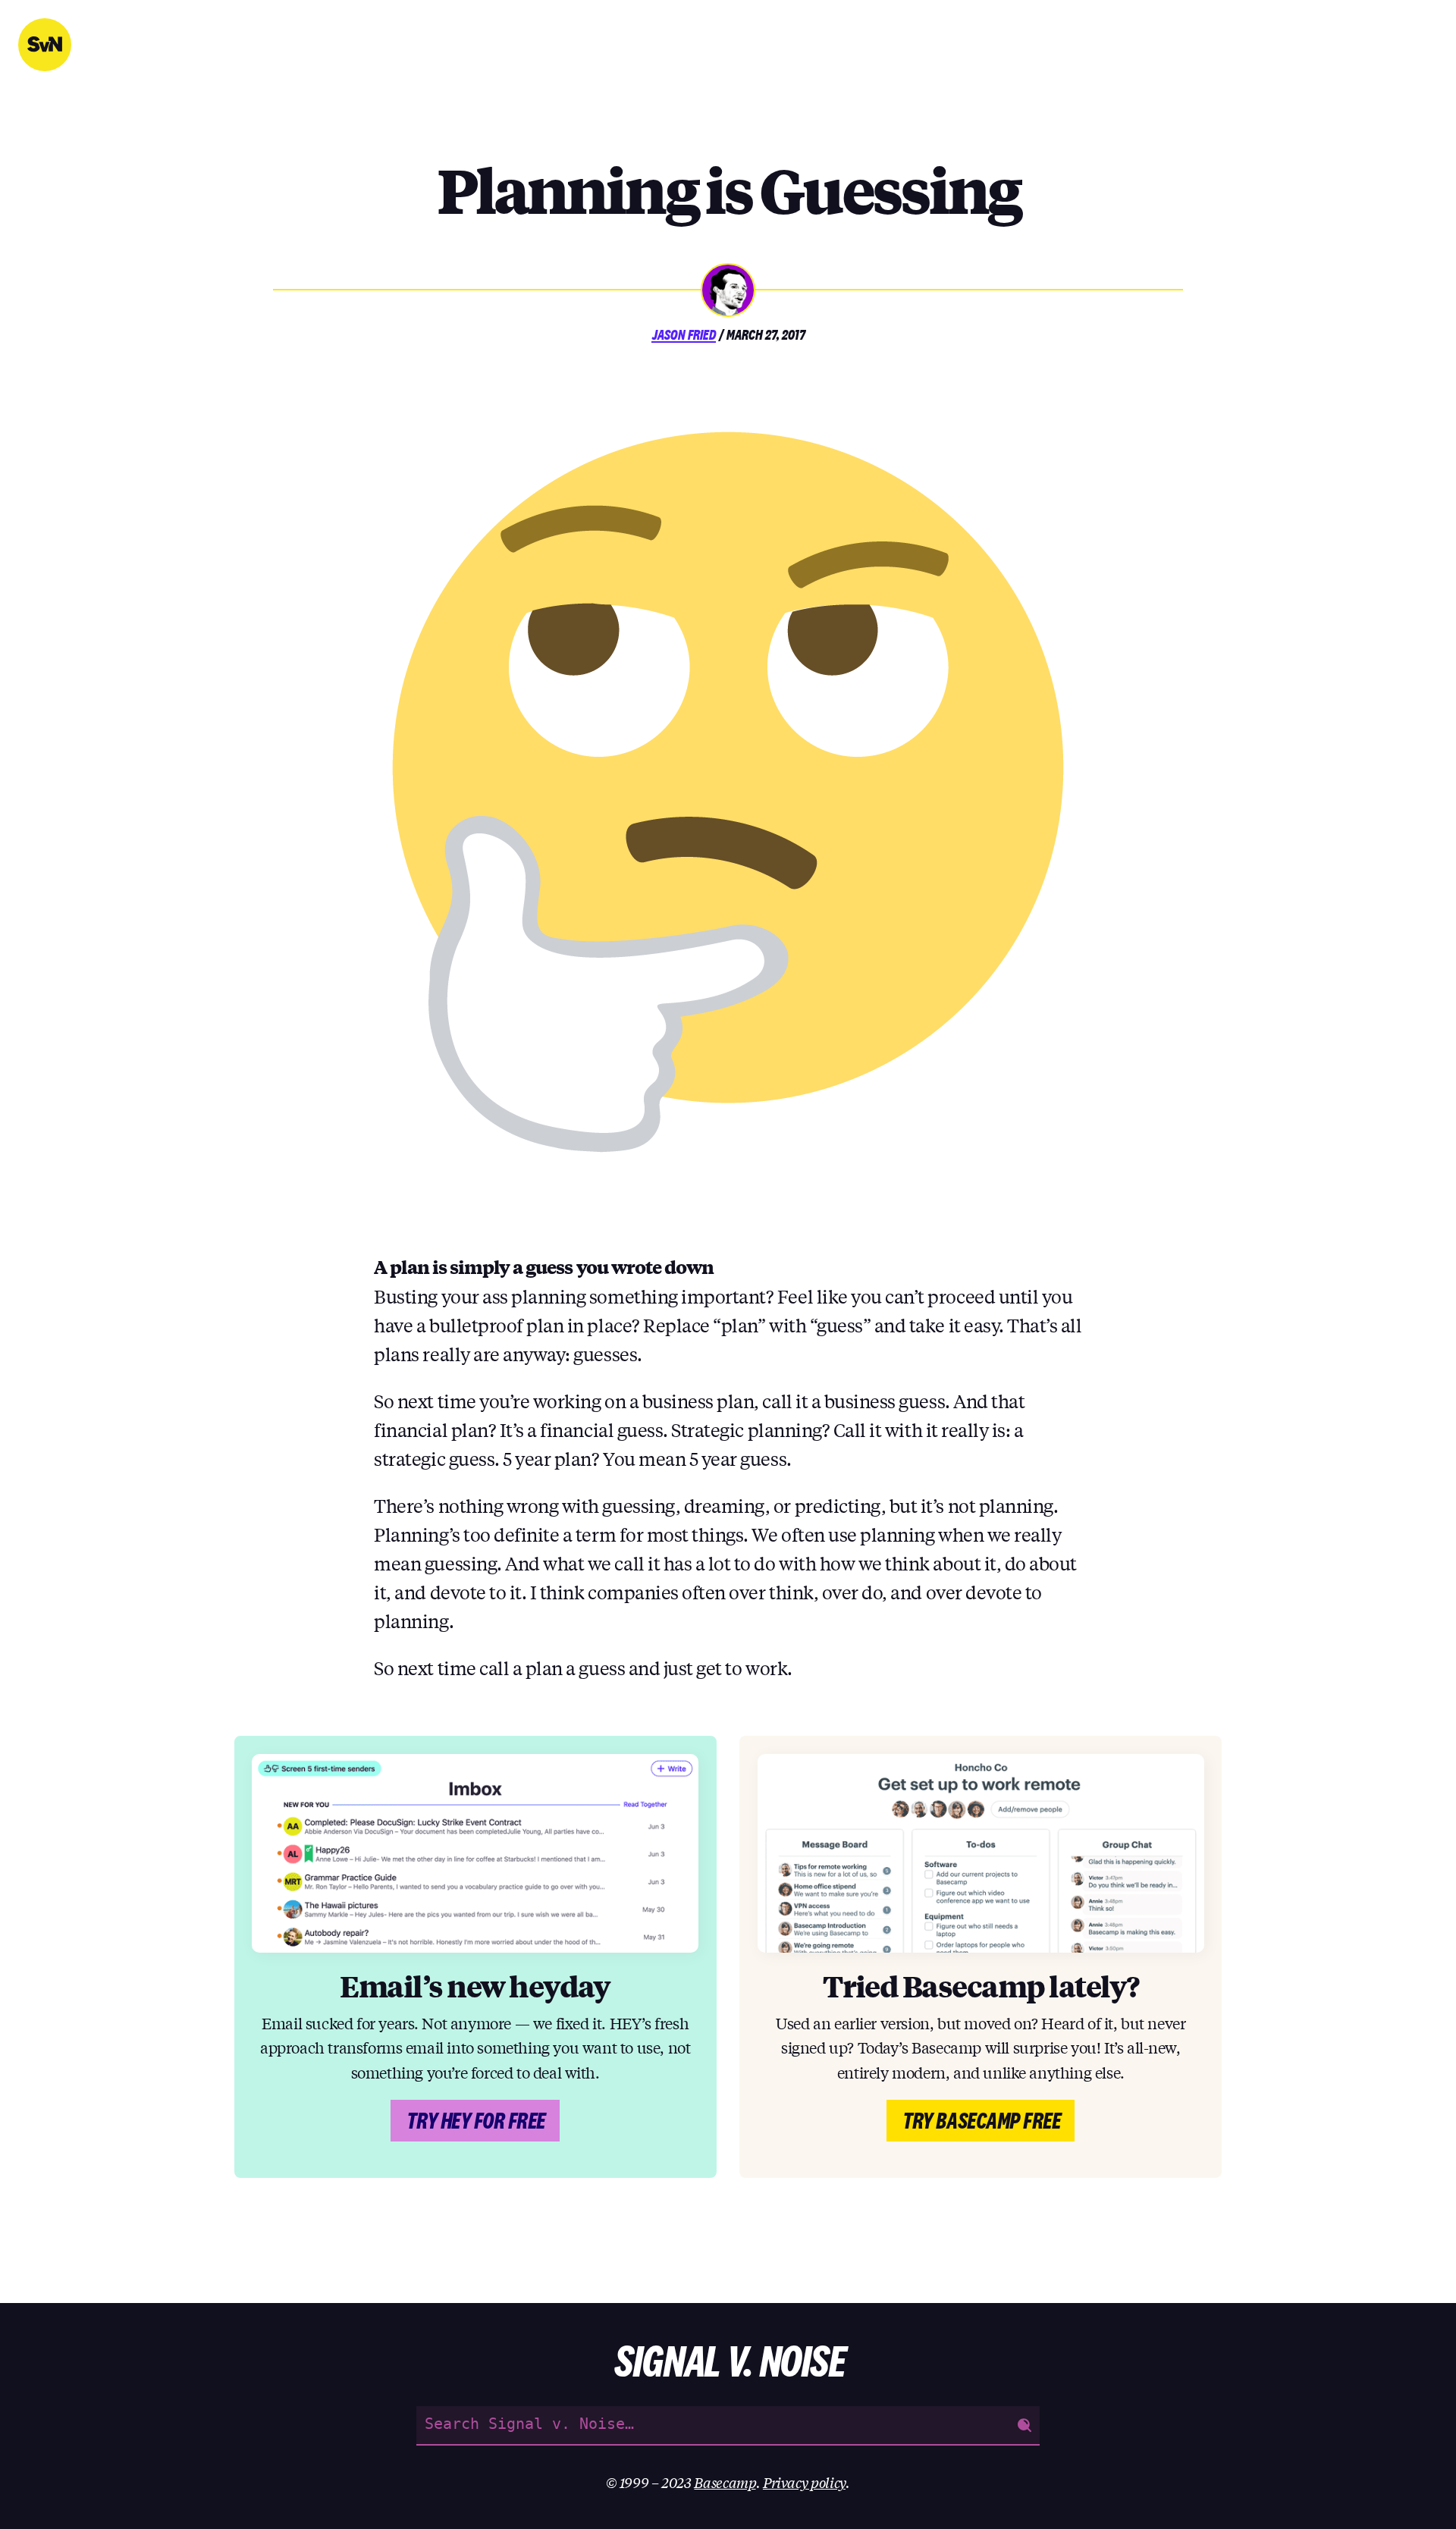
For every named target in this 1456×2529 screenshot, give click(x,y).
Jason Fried (684, 335)
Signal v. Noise (45, 45)
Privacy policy (804, 2482)
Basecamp (725, 2482)
